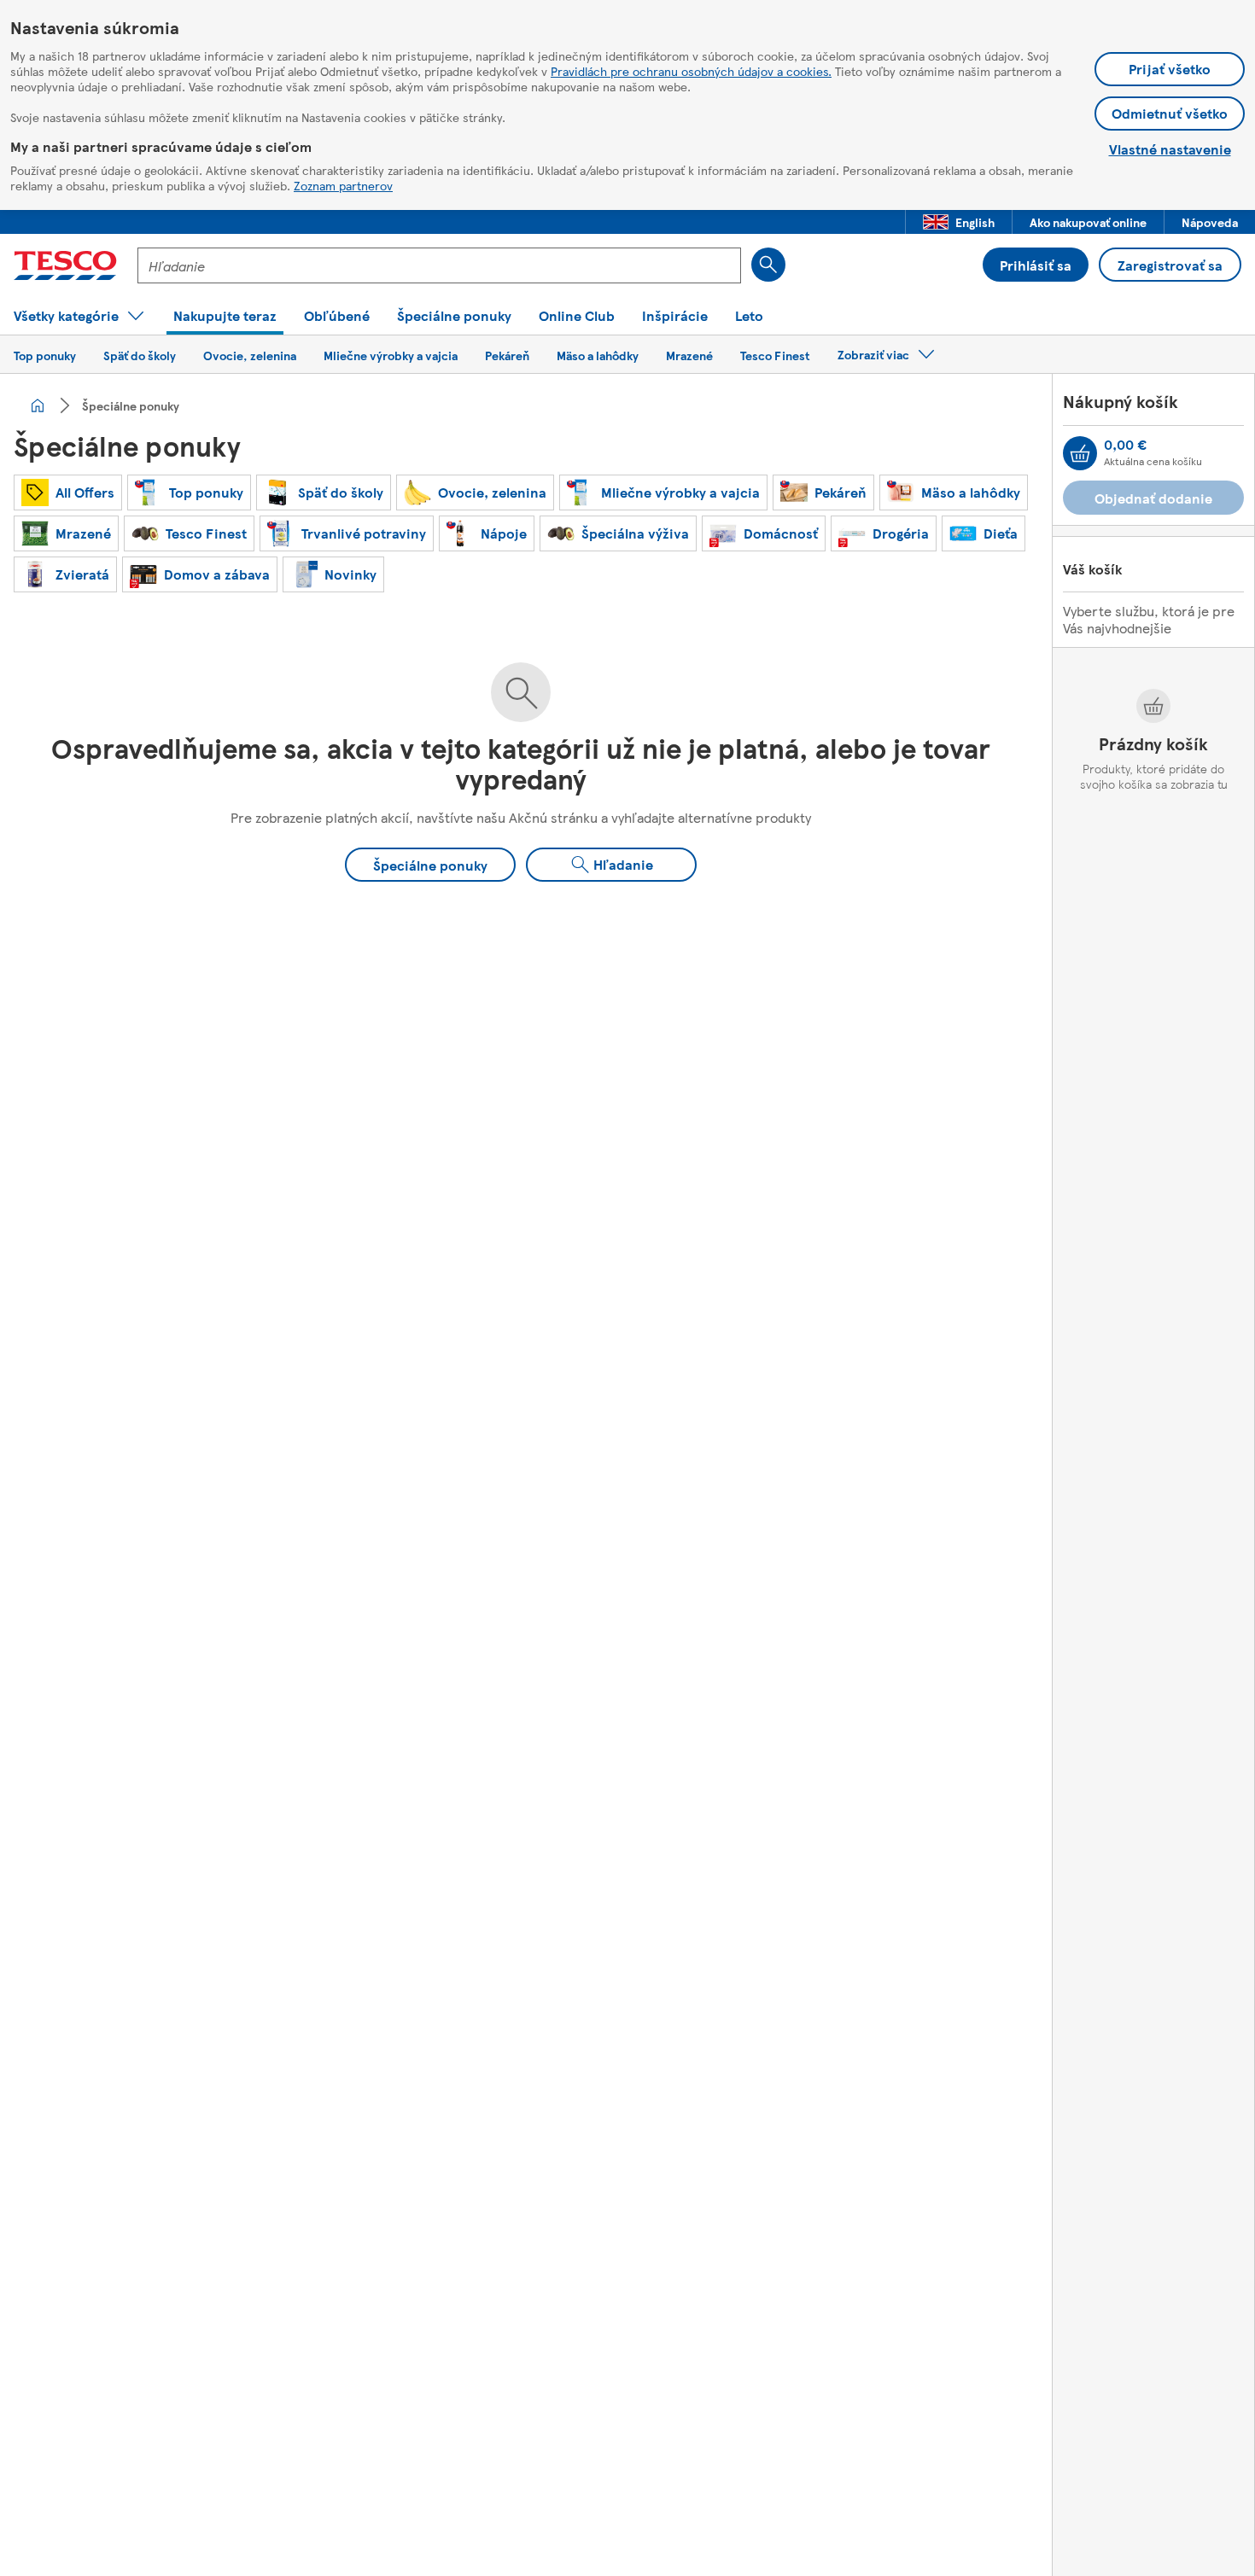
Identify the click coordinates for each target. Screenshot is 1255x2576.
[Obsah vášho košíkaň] (1080, 453)
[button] (959, 222)
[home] (38, 405)
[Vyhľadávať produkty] (768, 265)
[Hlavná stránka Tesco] (65, 265)
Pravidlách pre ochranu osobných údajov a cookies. (691, 71)
